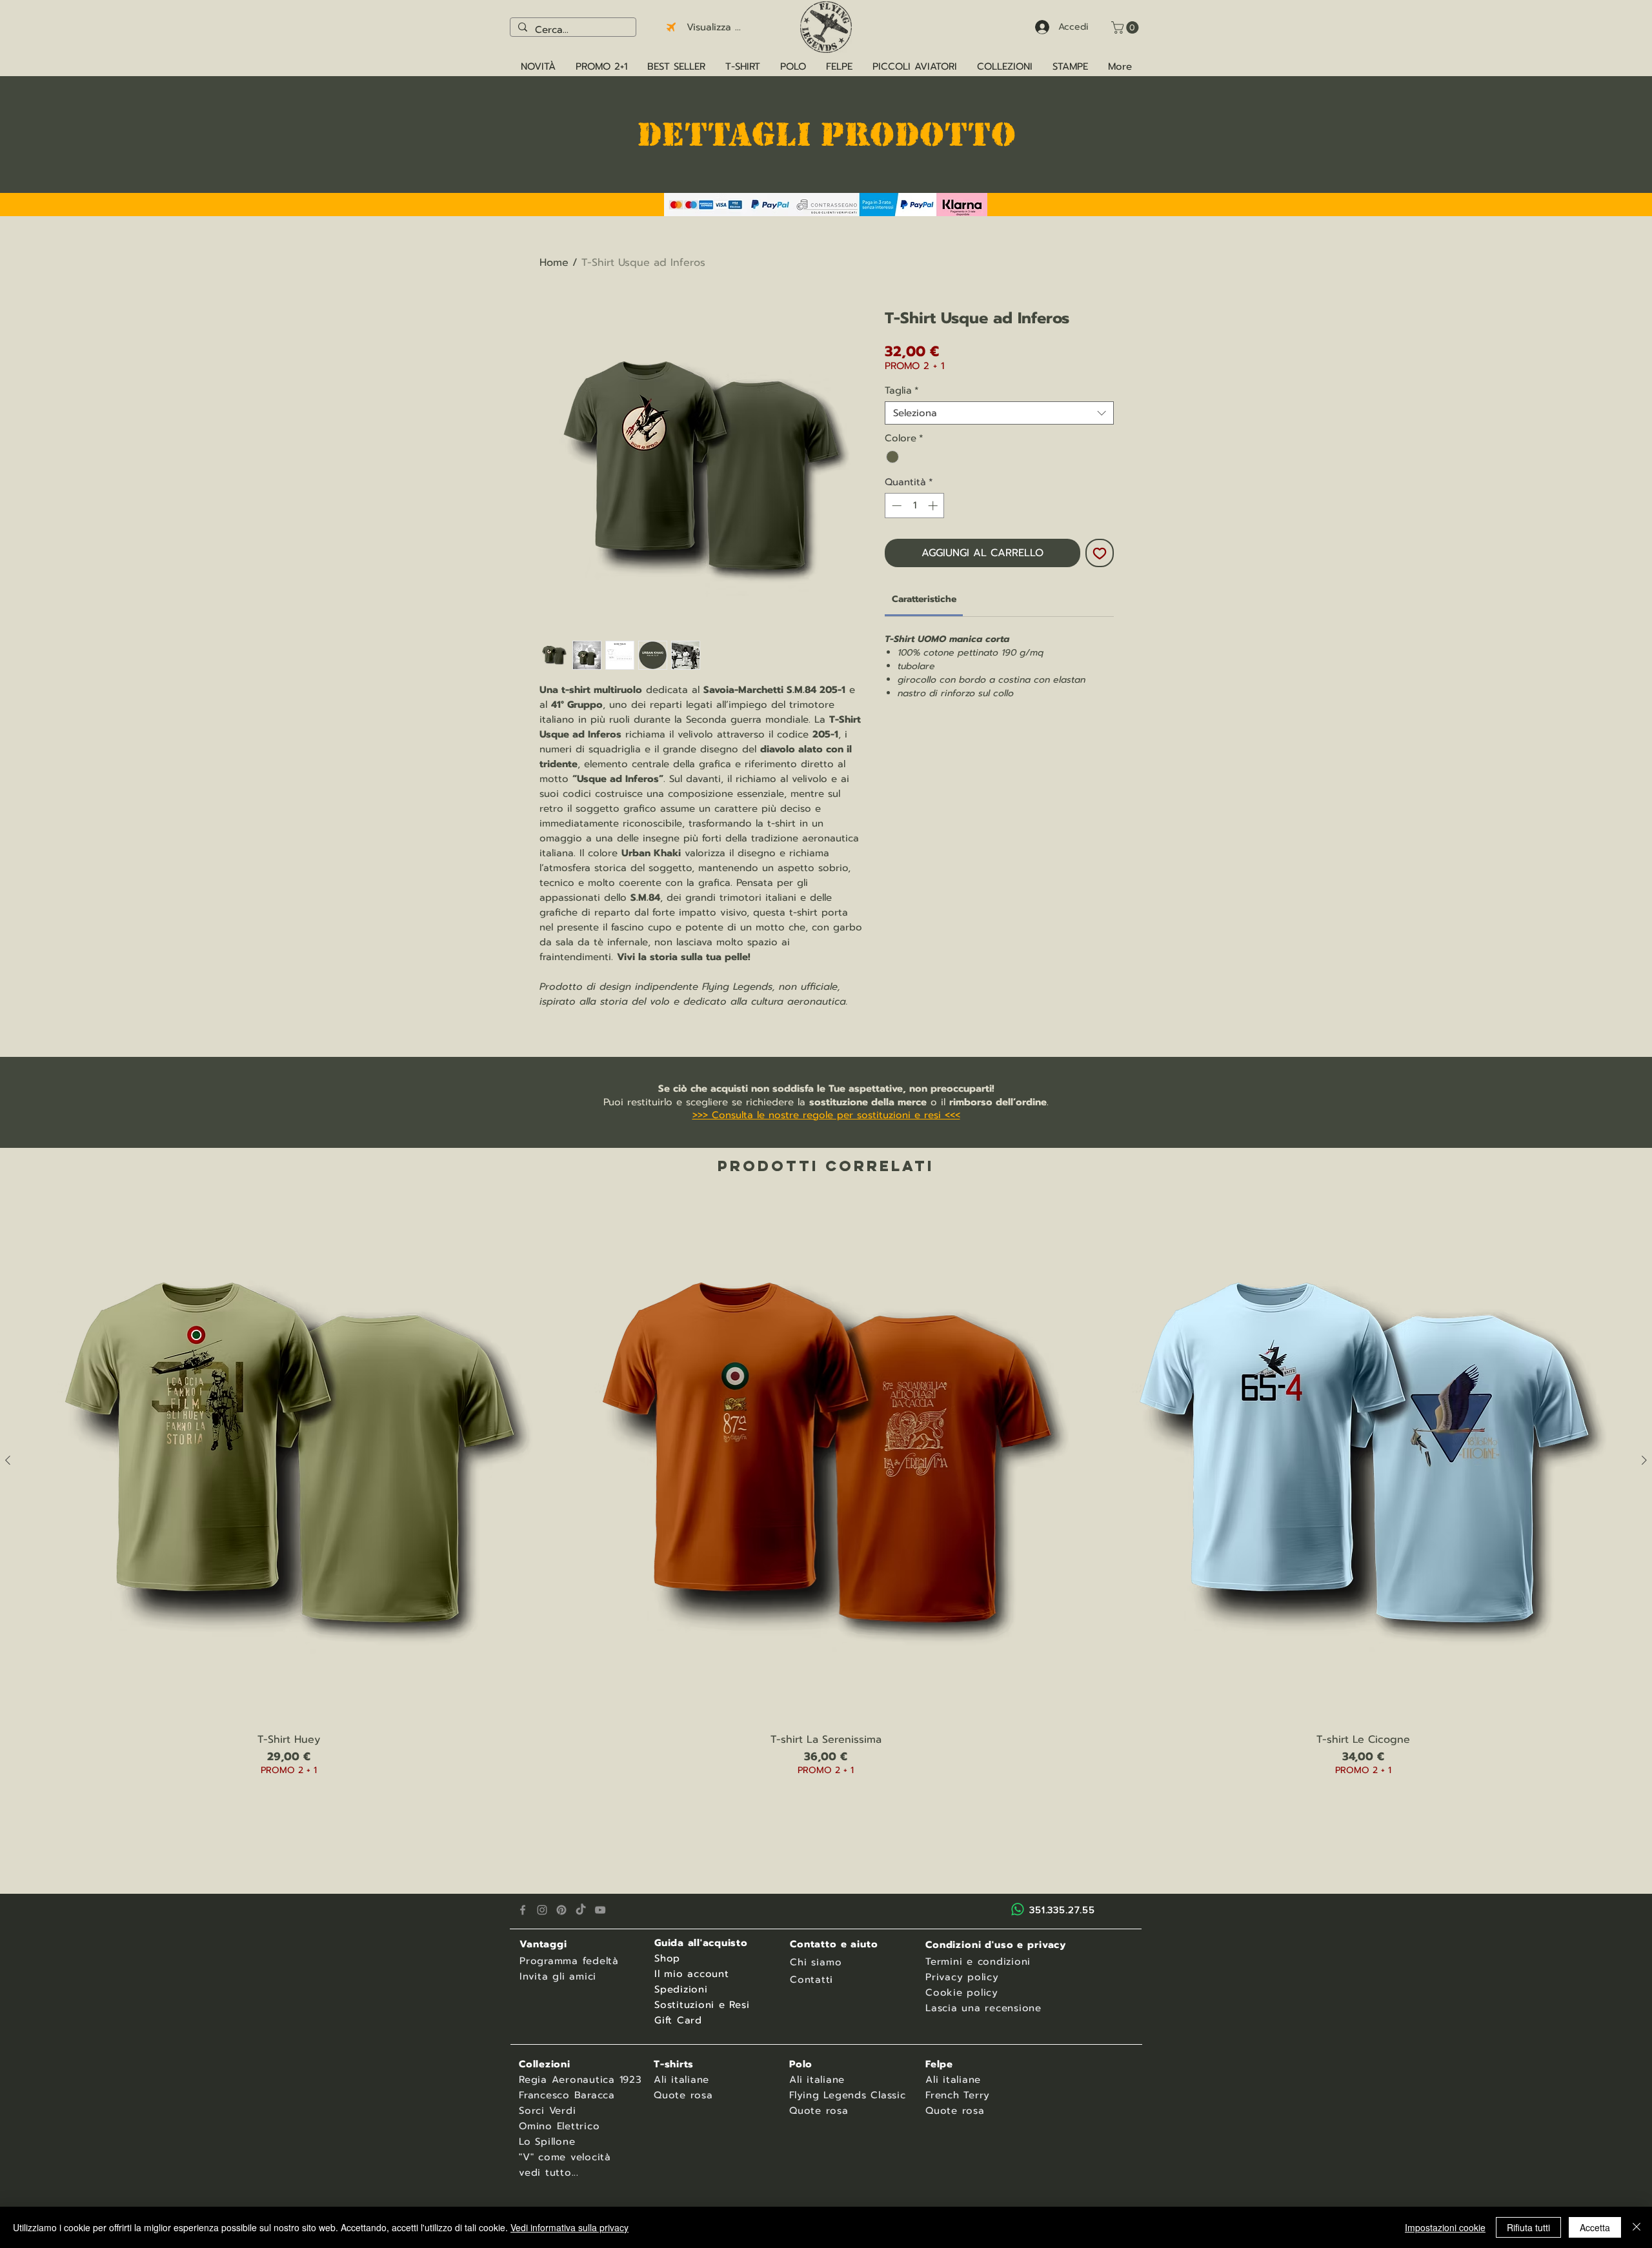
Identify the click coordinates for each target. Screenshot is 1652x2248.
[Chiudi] (1637, 2227)
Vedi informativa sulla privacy (569, 2227)
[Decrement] (895, 506)
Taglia (902, 390)
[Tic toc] (581, 1910)
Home (554, 263)
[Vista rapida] (289, 1460)
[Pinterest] (561, 1910)
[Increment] (934, 506)
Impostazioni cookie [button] (1445, 2227)
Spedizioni (681, 1989)
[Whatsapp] (1018, 1909)
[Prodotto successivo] (1644, 1460)
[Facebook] (523, 1910)
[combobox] (999, 413)
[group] (826, 1504)
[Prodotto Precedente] (8, 1460)
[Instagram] (542, 1910)
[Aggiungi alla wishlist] (1100, 553)
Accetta (1595, 2227)
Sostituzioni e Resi (702, 2005)
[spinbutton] (915, 506)
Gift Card (678, 2020)
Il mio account (692, 1974)
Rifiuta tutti (1528, 2227)
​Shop (667, 1958)
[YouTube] (600, 1910)
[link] (924, 599)
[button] (1126, 27)
